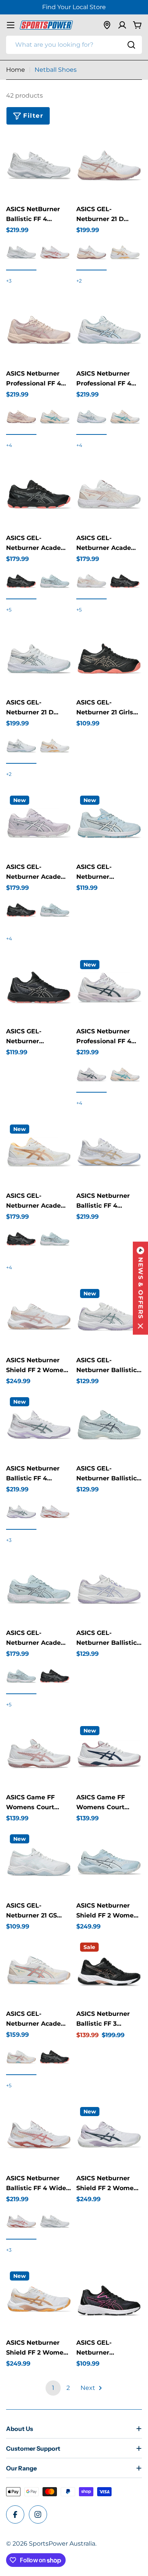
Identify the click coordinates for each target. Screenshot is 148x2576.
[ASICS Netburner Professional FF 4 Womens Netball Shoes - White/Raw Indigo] (91, 1075)
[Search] (131, 45)
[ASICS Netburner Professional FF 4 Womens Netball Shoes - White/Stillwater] (55, 417)
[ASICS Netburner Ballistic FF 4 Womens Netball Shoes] (109, 1154)
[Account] (122, 25)
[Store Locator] (107, 25)
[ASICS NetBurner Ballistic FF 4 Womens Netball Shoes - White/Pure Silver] (21, 253)
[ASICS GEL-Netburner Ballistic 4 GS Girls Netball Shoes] (109, 1318)
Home (16, 70)
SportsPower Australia (62, 2544)
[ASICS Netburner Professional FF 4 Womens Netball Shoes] (39, 331)
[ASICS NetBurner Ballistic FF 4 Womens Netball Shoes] (39, 167)
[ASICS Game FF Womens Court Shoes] (39, 1755)
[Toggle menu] (11, 25)
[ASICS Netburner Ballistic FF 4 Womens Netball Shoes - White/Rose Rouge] (55, 1512)
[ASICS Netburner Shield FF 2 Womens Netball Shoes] (39, 1318)
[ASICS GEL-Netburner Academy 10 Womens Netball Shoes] (39, 496)
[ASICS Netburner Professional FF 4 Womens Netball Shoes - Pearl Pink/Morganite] (21, 417)
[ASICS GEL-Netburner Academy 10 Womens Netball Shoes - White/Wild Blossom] (21, 2058)
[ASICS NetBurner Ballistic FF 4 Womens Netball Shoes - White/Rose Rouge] (55, 253)
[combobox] (74, 45)
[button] (140, 1288)
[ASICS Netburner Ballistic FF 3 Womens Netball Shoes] (109, 1972)
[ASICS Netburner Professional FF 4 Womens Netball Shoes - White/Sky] (91, 417)
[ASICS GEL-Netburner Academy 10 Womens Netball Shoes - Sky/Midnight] (55, 582)
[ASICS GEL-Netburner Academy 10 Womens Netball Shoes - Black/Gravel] (21, 582)
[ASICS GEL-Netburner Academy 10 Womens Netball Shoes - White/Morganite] (91, 582)
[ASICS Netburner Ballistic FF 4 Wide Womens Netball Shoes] (39, 2136)
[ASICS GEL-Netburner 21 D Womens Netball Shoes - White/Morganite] (91, 253)
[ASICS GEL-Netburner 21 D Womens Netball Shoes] (109, 167)
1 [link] (53, 2388)
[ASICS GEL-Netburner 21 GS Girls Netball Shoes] (39, 1863)
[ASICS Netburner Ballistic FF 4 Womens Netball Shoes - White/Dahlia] (21, 1512)
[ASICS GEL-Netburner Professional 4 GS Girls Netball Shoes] (109, 825)
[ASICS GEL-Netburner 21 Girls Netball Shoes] (109, 660)
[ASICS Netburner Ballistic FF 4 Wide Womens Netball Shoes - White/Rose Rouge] (21, 2222)
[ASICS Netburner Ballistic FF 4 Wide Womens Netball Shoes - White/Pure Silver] (55, 2222)
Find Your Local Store (74, 7)
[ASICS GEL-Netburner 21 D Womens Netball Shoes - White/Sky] (21, 746)
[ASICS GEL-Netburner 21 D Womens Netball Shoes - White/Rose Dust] (125, 253)
